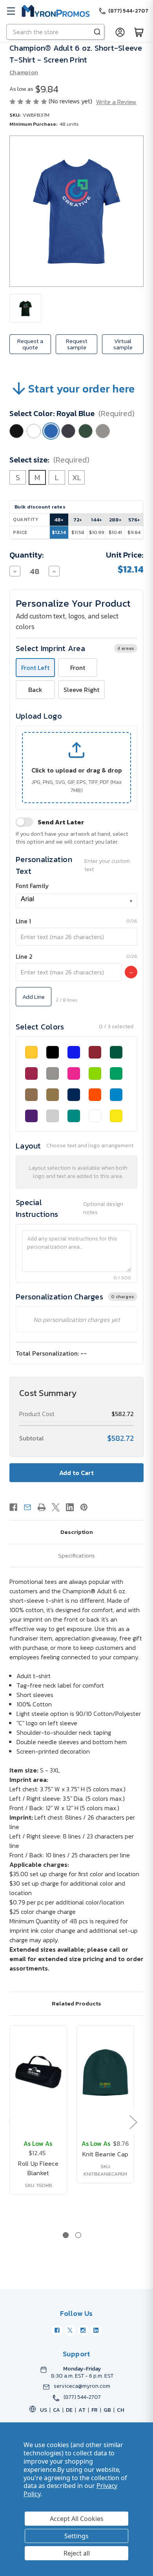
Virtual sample (123, 344)
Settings (76, 2536)
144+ (97, 520)
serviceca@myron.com (82, 2386)
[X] (56, 1507)
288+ (115, 520)
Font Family (32, 886)
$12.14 (59, 532)
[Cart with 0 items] (139, 32)
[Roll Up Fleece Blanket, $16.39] (38, 2073)
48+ (59, 520)
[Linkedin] (70, 1507)
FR (95, 2410)
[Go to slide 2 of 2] (78, 2235)
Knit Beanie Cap (106, 2154)
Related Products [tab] (76, 2003)
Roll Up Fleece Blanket (38, 2168)
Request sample (77, 344)
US (44, 2410)
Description (77, 1532)
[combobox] (76, 901)
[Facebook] (13, 1507)
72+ (78, 520)
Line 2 (24, 956)
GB (107, 2410)
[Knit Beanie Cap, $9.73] (105, 2073)
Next (133, 2122)
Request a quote (30, 344)
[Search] (97, 32)
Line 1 (23, 921)
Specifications (76, 1555)
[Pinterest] (84, 1507)
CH (120, 2410)
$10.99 (97, 532)
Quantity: (27, 555)
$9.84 (134, 532)
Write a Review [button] (116, 102)
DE (69, 2410)
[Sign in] (120, 32)
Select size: (49, 460)
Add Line (34, 997)
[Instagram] (83, 2330)
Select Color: (72, 413)
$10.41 (115, 532)
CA (56, 2410)
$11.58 (78, 532)
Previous (11, 2122)
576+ (134, 520)
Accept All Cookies (77, 2519)
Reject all (77, 2553)
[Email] (27, 1507)
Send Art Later (61, 822)
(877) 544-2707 (82, 2397)
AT (82, 2410)
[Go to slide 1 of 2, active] (66, 2235)
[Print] (42, 1507)
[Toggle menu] (11, 11)
